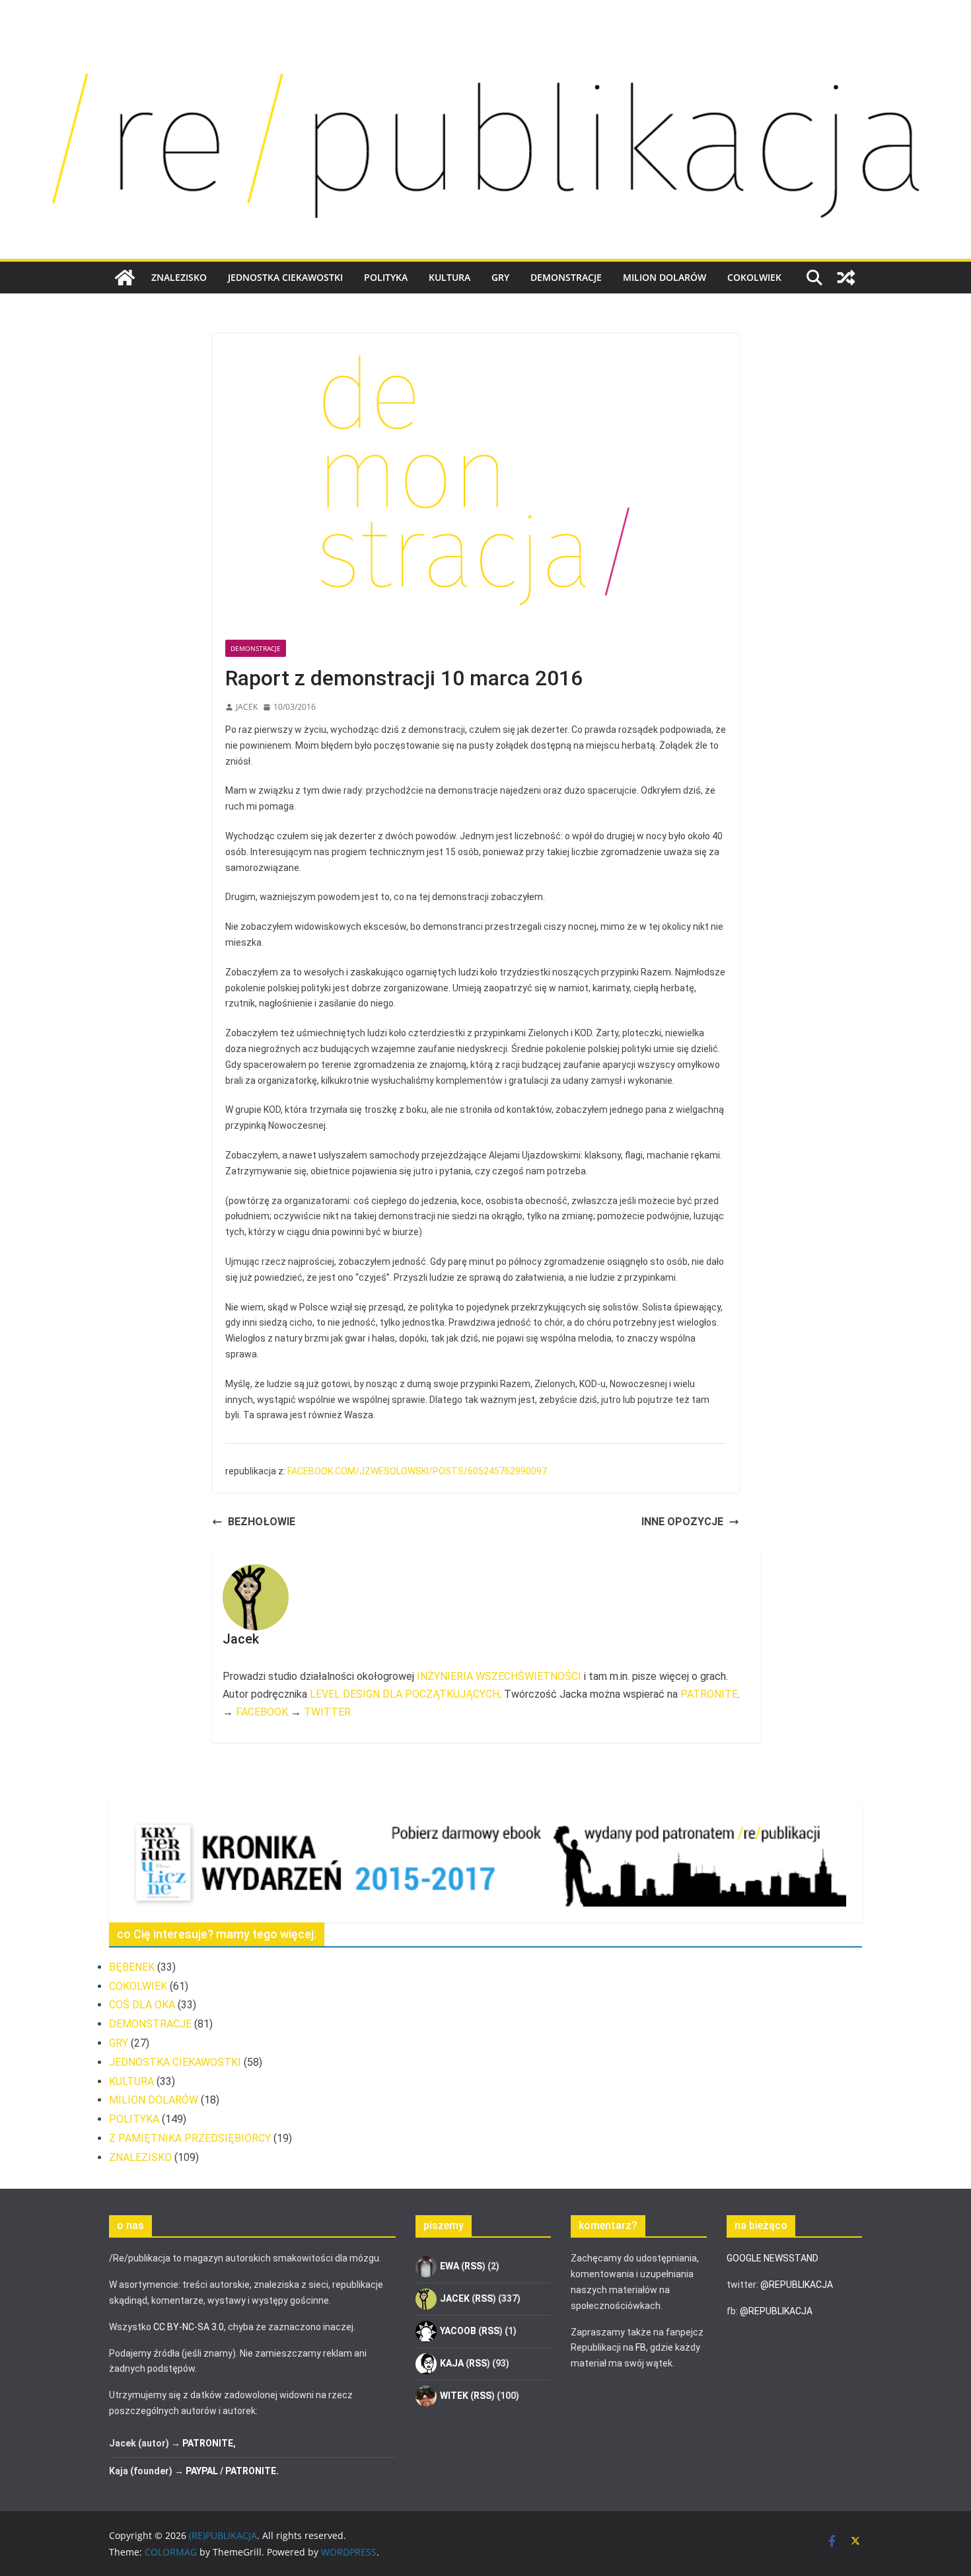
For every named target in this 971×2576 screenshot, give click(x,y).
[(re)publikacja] (485, 41)
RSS (473, 2266)
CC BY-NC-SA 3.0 (189, 2327)
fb (641, 2347)
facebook (262, 1712)
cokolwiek (754, 277)
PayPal (202, 2471)
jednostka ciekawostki (285, 277)
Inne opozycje (682, 1522)
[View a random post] (846, 278)
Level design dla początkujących (405, 1694)
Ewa (450, 2266)
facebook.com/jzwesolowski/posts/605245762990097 (417, 1471)
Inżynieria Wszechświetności (499, 1676)
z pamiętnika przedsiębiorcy (190, 2138)
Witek (454, 2396)
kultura (450, 277)
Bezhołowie (262, 1522)
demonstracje (566, 277)
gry (500, 277)
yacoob (458, 2331)
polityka (386, 277)
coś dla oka (142, 2005)
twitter (327, 1712)
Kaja (452, 2363)
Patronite (709, 1694)
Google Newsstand (773, 2258)
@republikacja (797, 2285)
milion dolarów (665, 277)
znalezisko (179, 277)
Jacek (247, 707)
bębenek (132, 1967)
